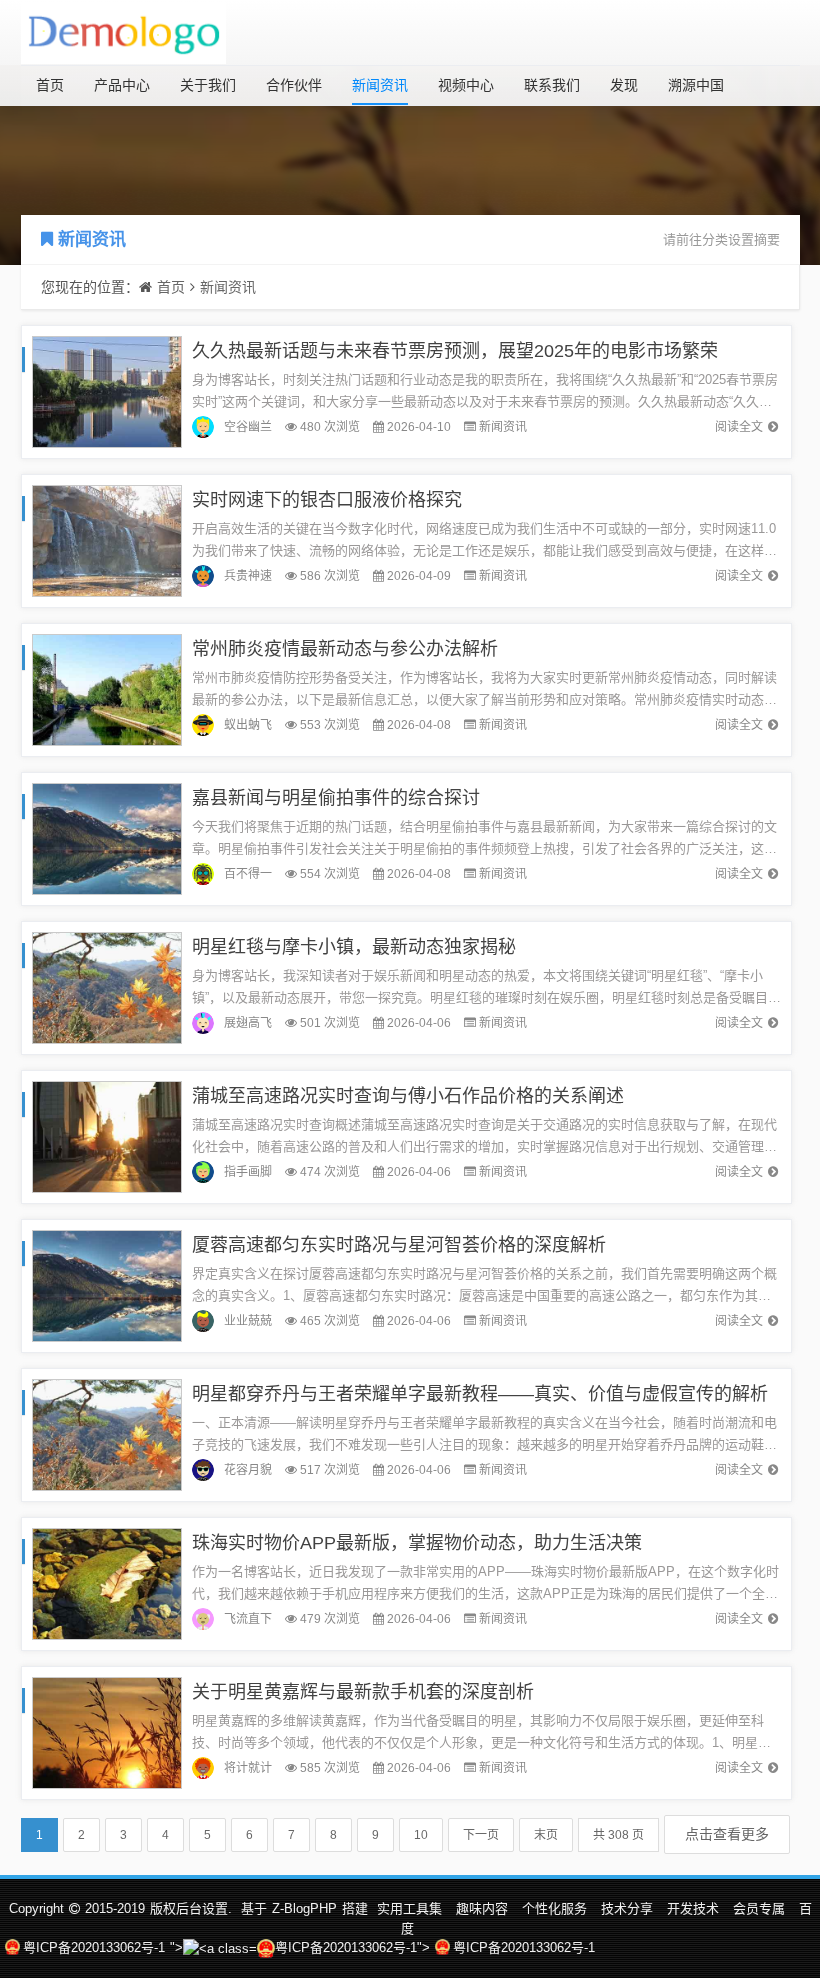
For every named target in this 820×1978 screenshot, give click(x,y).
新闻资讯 (380, 85)
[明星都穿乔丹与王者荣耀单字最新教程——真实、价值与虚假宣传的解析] (107, 1433)
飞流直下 (248, 1619)
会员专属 (759, 1908)
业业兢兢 (248, 1321)
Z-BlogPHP (304, 1908)
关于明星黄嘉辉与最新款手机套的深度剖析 (363, 1692)
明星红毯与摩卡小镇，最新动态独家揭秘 (354, 947)
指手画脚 (248, 1172)
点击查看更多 (727, 1834)
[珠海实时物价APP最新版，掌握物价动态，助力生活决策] (107, 1582)
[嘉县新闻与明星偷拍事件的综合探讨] (107, 837)
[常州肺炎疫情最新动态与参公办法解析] (107, 688)
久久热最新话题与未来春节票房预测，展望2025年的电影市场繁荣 (455, 351)
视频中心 (466, 85)
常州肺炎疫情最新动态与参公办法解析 (345, 649)
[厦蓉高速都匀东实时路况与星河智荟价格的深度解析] (107, 1284)
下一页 (481, 1835)
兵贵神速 (248, 576)
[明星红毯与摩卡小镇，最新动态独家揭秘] (107, 986)
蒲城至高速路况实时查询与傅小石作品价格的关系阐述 (408, 1096)
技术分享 (627, 1908)
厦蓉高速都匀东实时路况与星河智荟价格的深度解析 (399, 1245)
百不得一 (248, 874)
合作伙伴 (294, 85)
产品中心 (122, 85)
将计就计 (248, 1768)
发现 (624, 85)
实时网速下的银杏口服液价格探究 (327, 500)
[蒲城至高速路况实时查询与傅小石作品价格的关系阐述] (107, 1135)
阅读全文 (739, 427)
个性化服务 (554, 1908)
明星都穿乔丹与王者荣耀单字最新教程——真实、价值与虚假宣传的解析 (480, 1394)
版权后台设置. (191, 1908)
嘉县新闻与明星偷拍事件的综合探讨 (336, 798)
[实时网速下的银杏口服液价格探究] (107, 539)
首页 (50, 85)
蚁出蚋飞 (248, 725)
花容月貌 (248, 1470)
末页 (546, 1835)
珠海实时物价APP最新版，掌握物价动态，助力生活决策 (417, 1543)
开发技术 (693, 1908)
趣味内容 (482, 1908)
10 (421, 1835)
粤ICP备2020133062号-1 (94, 1947)
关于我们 (208, 85)
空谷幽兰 (248, 427)
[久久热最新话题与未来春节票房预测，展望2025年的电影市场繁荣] (107, 390)
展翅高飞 (248, 1023)
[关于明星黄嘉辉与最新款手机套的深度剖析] (107, 1731)
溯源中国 (696, 85)
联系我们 (552, 85)
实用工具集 (409, 1908)
